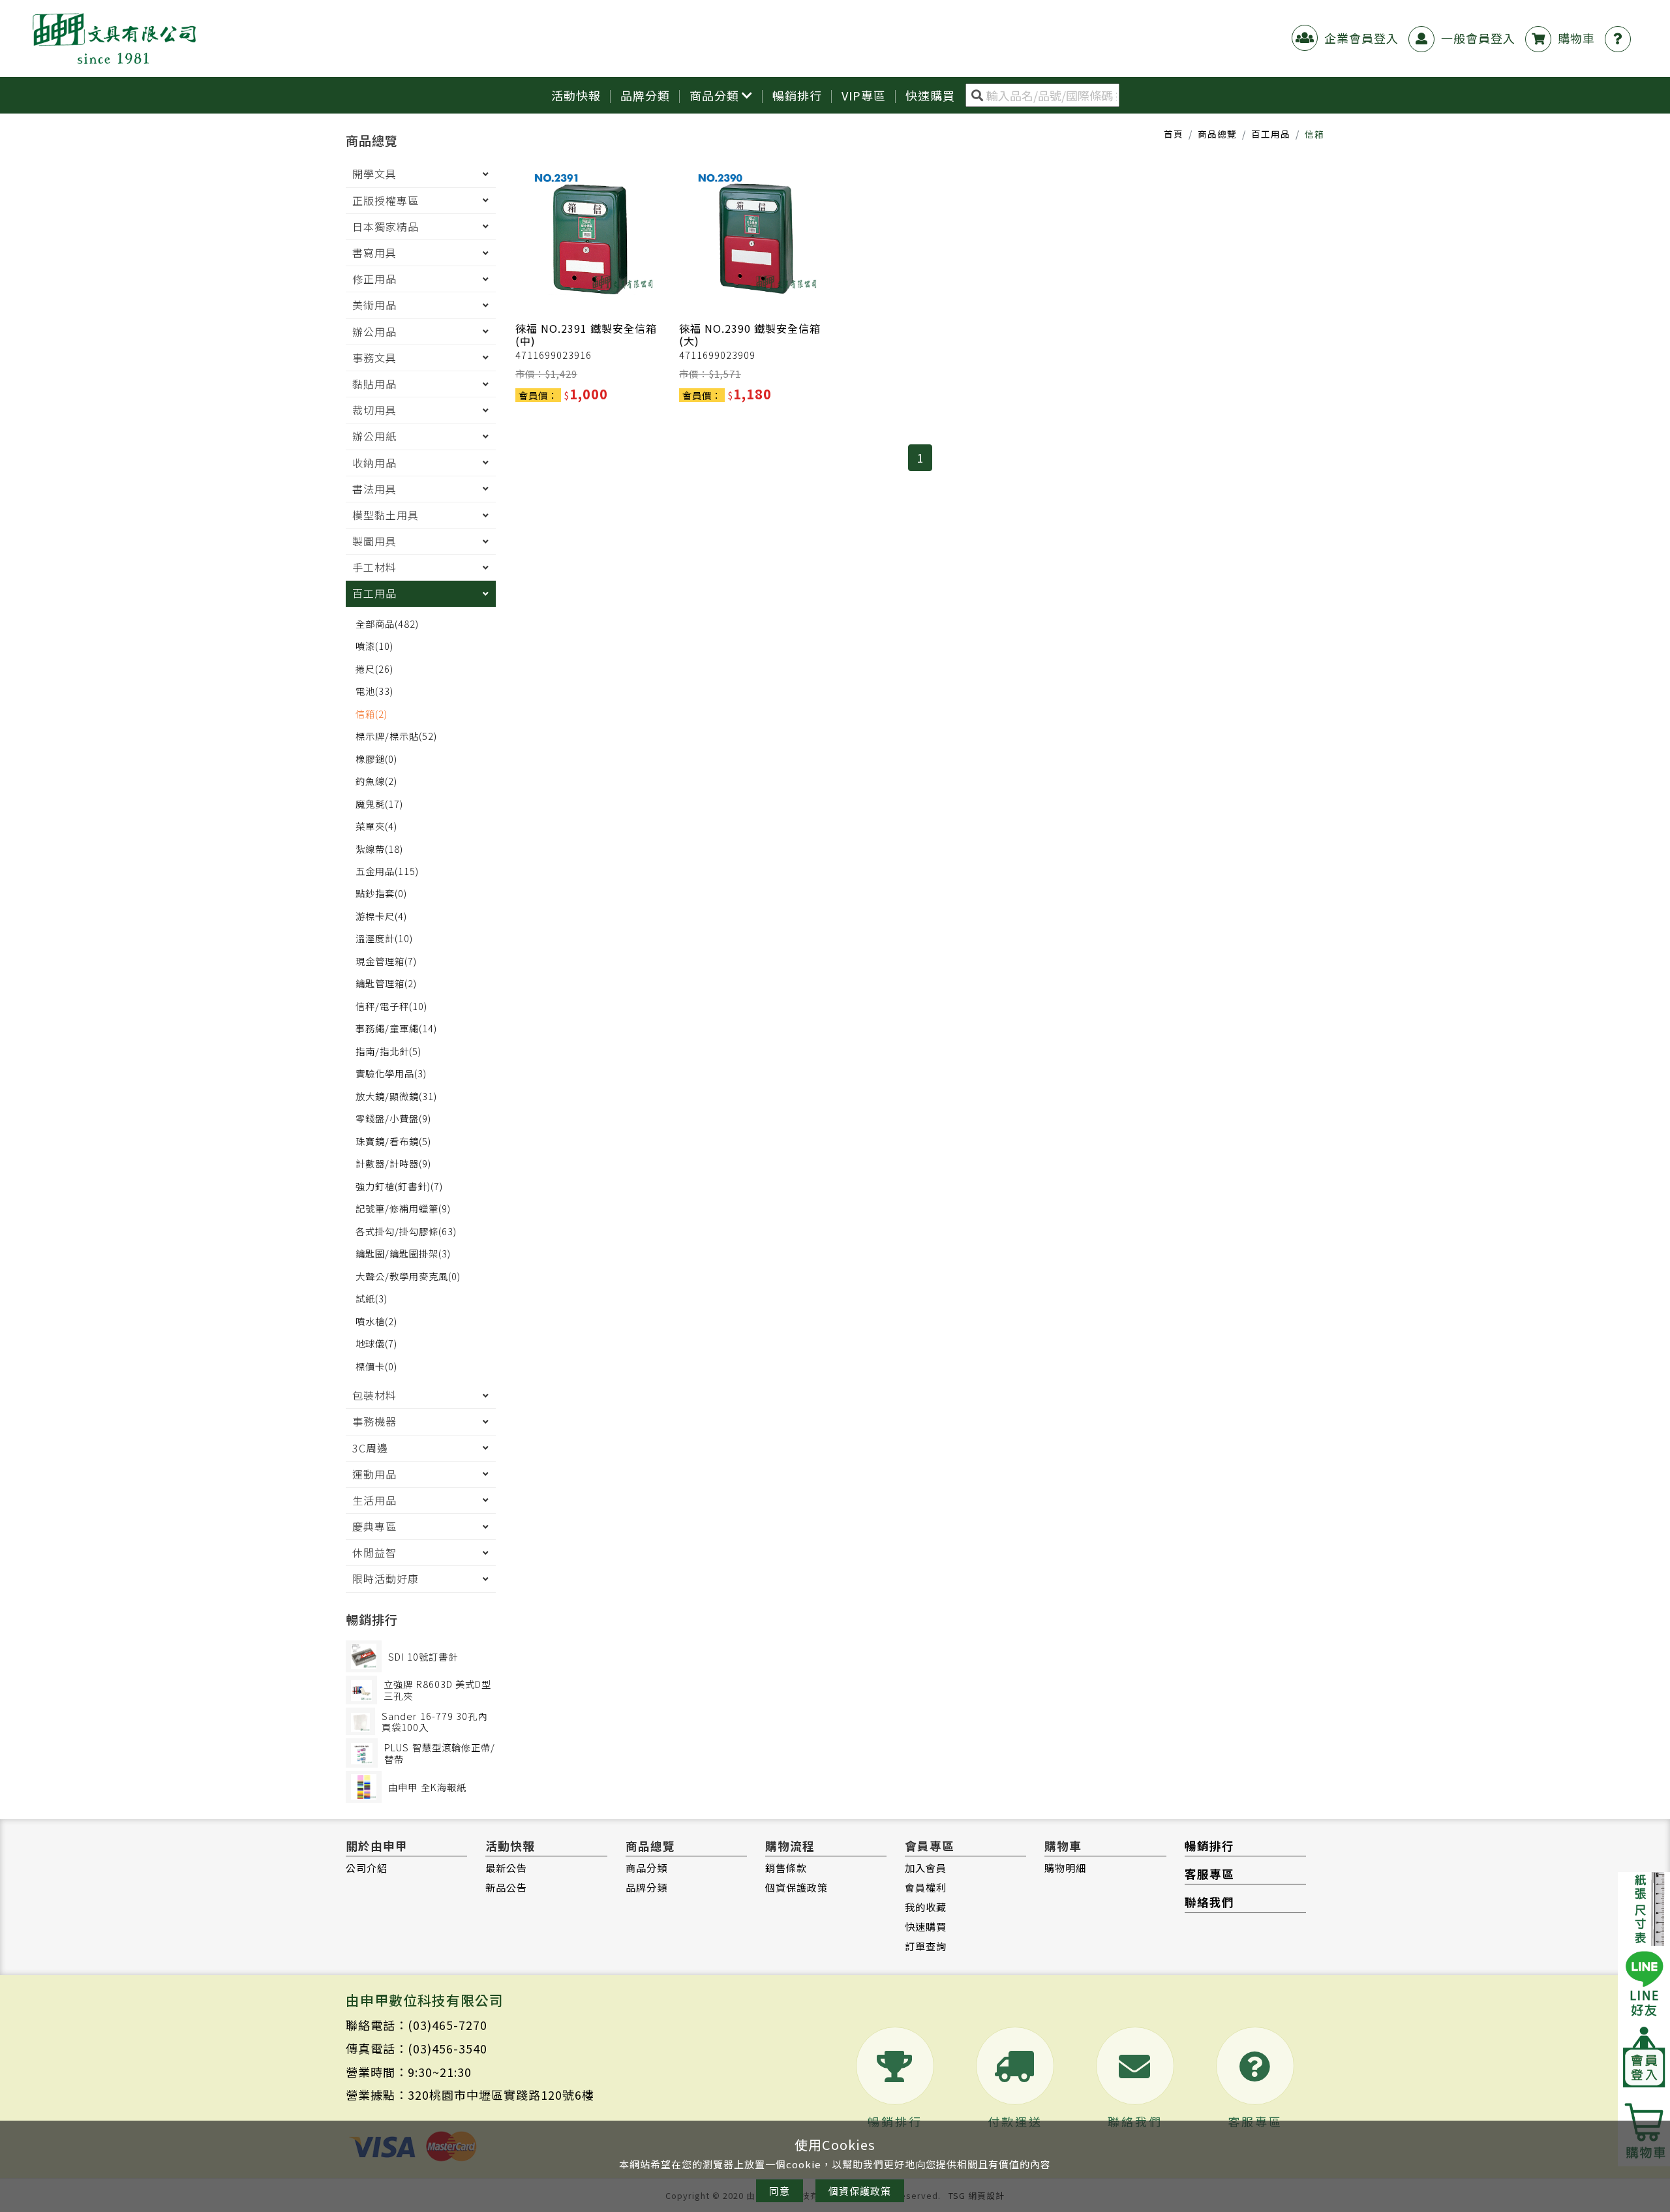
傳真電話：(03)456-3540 (417, 2048)
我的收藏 (926, 1907)
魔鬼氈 (379, 804)
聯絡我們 (1209, 1902)
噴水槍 (376, 1321)
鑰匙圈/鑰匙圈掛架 (403, 1253)
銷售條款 (786, 1867)
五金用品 (387, 871)
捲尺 (374, 668)
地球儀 (376, 1343)
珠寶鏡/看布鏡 (393, 1141)
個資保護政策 (797, 1887)
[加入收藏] (653, 294)
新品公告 (506, 1887)
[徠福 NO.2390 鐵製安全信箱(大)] (756, 232)
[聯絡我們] (1621, 38)
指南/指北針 (388, 1051)
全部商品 (387, 623)
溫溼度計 (384, 938)
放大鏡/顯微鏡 (396, 1096)
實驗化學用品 (391, 1073)
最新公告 (506, 1867)
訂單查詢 (926, 1946)
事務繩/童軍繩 (396, 1028)
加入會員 (926, 1867)
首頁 (1174, 134)
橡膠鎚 (376, 759)
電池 (374, 691)
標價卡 (376, 1366)
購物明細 (1065, 1867)
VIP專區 (864, 95)
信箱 (372, 714)
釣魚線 (376, 781)
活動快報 (576, 95)
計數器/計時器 (393, 1163)
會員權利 (926, 1887)
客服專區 (1209, 1874)
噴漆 (374, 646)
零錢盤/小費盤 (393, 1118)
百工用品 (1271, 134)
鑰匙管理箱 (386, 983)
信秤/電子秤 (391, 1006)
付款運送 (1015, 2121)
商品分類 (714, 95)
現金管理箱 (386, 961)
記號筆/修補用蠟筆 (403, 1208)
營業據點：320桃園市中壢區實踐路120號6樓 (470, 2095)
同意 (780, 2191)
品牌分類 (645, 95)
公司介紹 (367, 1867)
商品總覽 (1217, 134)
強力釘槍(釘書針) (399, 1186)
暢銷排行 (797, 95)
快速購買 (926, 1926)
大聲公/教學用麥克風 (408, 1276)
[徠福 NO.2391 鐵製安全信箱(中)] (592, 232)
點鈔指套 (381, 893)
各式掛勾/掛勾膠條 (406, 1231)
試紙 (372, 1298)
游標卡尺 (381, 916)
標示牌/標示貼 (396, 736)
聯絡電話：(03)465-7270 (417, 2025)
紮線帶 (379, 849)
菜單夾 (376, 826)
